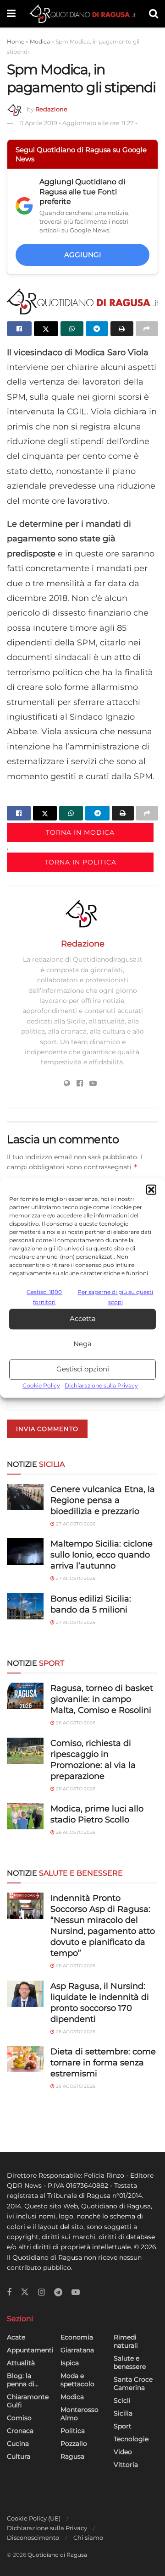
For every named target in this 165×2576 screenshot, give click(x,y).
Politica (73, 2431)
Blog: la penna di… (23, 2380)
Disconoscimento (33, 2537)
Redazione (51, 109)
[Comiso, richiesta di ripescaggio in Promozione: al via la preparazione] (25, 1751)
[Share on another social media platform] (147, 329)
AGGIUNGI (83, 255)
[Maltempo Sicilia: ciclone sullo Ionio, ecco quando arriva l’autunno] (25, 1551)
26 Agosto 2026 (75, 1723)
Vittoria (126, 2465)
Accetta (83, 1319)
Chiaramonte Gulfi (28, 2401)
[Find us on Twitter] (25, 2292)
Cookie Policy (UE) (34, 2518)
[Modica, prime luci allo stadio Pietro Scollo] (25, 1816)
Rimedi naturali (126, 2341)
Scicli (122, 2400)
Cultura (19, 2456)
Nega (82, 1344)
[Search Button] (154, 14)
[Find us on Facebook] (9, 2293)
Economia (77, 2337)
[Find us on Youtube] (76, 2293)
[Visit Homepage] (82, 14)
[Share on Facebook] (19, 329)
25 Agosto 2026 (75, 2086)
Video (123, 2452)
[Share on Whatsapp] (72, 329)
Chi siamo (88, 2537)
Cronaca (20, 2431)
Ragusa (72, 2456)
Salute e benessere (130, 2362)
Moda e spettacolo (77, 2380)
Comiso (19, 2418)
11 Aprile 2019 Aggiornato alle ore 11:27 (78, 123)
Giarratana (77, 2350)
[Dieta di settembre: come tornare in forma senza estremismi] (25, 2059)
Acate (16, 2337)
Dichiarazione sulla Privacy (101, 1385)
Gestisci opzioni (83, 1369)
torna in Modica (80, 832)
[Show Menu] (11, 14)
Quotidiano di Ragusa (57, 2555)
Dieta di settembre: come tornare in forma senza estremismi (103, 2063)
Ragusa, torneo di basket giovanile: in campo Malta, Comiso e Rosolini (102, 1699)
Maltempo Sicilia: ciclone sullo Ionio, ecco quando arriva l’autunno (102, 1555)
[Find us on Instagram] (41, 2293)
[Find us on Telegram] (58, 2293)
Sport (123, 2426)
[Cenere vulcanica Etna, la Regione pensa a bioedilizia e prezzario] (25, 1497)
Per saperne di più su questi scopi (115, 1297)
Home (16, 41)
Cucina (18, 2444)
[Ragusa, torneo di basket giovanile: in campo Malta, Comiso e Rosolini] (25, 1696)
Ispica (70, 2363)
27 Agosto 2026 (75, 1524)
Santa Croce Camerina (133, 2383)
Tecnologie (131, 2439)
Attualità (21, 2363)
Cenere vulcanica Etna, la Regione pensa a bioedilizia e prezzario (103, 1500)
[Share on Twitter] (46, 329)
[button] (151, 1189)
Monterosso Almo (80, 2414)
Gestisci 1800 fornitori (44, 1297)
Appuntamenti (30, 2350)
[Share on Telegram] (97, 329)
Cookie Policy (41, 1385)
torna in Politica (80, 862)
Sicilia (123, 2413)
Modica (40, 41)
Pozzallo (74, 2444)
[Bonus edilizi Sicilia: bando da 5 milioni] (25, 1606)
